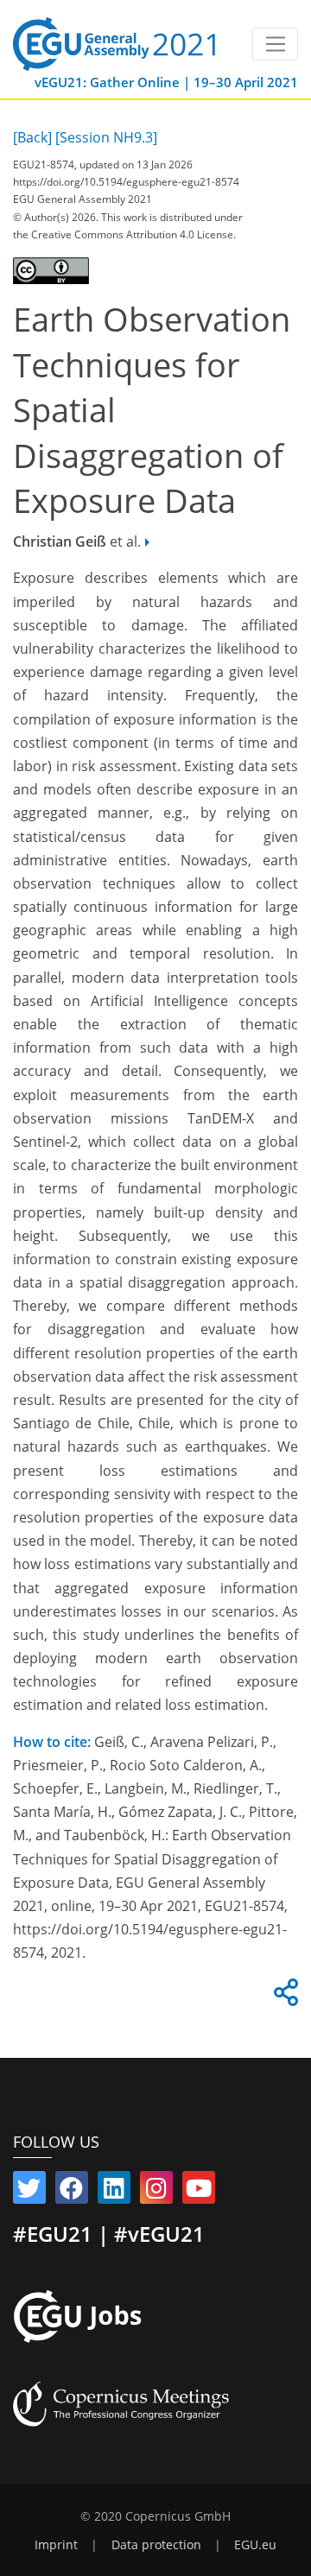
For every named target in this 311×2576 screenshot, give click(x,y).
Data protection (156, 2545)
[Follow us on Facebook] (72, 2192)
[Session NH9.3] (106, 137)
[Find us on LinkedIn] (114, 2192)
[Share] (283, 1997)
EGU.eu (255, 2545)
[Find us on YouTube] (199, 2192)
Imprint (56, 2545)
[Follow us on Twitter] (29, 2192)
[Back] (32, 137)
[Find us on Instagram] (156, 2192)
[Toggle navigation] (275, 44)
